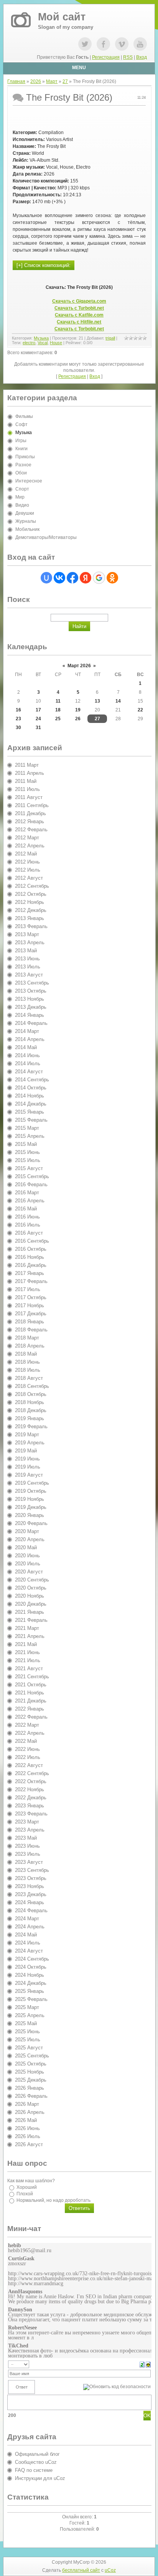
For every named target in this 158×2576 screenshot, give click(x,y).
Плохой (25, 2194)
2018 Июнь (27, 1362)
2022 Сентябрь (32, 1773)
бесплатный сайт (81, 2570)
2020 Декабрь (31, 1604)
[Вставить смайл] (148, 2364)
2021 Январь (30, 1612)
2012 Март (27, 838)
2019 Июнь (27, 1459)
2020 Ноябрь (30, 1596)
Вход (142, 57)
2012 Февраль (31, 830)
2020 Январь (30, 1515)
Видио (22, 505)
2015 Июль (28, 1160)
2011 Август (29, 797)
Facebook (103, 44)
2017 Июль (28, 1289)
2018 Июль (28, 1370)
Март (52, 81)
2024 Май (26, 1935)
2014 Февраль (31, 1023)
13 (97, 701)
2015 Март (27, 1128)
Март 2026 (79, 666)
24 (38, 719)
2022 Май (26, 1741)
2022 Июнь (27, 1749)
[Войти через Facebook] (72, 578)
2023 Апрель (30, 1830)
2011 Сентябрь (32, 805)
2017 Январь (30, 1273)
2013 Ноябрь (30, 999)
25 (58, 719)
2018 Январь (30, 1322)
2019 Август (29, 1475)
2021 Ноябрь (30, 1693)
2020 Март (27, 1531)
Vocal (43, 343)
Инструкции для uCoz (40, 2478)
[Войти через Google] (99, 578)
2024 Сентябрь (32, 1959)
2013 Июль (28, 967)
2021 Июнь (27, 1652)
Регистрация (106, 57)
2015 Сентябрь (32, 1176)
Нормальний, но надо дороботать (53, 2200)
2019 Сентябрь (32, 1483)
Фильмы (24, 416)
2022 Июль (28, 1757)
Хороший (27, 2187)
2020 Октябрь (31, 1588)
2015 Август (29, 1168)
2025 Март (27, 2007)
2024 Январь (30, 1902)
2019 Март (27, 1435)
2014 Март (27, 1031)
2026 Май (26, 2120)
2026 (36, 81)
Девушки (25, 513)
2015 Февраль (31, 1120)
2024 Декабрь (31, 1983)
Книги (21, 449)
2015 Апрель (30, 1136)
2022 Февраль (31, 1717)
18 (58, 710)
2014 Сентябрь (32, 1080)
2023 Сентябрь (32, 1870)
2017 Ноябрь (30, 1305)
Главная (16, 81)
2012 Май (26, 854)
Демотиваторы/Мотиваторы (46, 537)
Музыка (41, 338)
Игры (21, 441)
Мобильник (27, 529)
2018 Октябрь (31, 1394)
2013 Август (29, 975)
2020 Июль (28, 1564)
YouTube (140, 44)
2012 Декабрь (31, 910)
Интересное (29, 481)
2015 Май (26, 1144)
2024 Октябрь (31, 1967)
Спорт (22, 489)
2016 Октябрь (31, 1249)
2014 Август (29, 1072)
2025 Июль (28, 2040)
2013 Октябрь (31, 991)
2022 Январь (30, 1709)
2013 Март (27, 934)
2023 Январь (30, 1806)
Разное (23, 465)
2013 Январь (30, 918)
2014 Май (26, 1047)
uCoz (110, 2570)
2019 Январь (30, 1418)
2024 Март (27, 1919)
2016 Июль (28, 1225)
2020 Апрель (30, 1539)
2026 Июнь (27, 2128)
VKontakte (122, 44)
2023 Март (27, 1822)
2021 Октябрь (31, 1685)
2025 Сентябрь (32, 2056)
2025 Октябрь (31, 2064)
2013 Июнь (27, 959)
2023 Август (29, 1862)
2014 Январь (30, 1015)
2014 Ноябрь (30, 1096)
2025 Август (29, 2048)
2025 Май (26, 2023)
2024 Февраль (31, 1910)
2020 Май (26, 1547)
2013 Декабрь (31, 1007)
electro (29, 343)
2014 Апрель (30, 1039)
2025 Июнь (27, 2031)
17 (38, 710)
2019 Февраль (31, 1426)
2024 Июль (28, 1943)
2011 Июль (27, 789)
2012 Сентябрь (32, 886)
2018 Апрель (30, 1346)
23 (18, 719)
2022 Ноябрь (30, 1789)
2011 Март (27, 765)
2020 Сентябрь (32, 1580)
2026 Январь (30, 2088)
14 (118, 701)
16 (18, 710)
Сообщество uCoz (36, 2462)
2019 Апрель (30, 1443)
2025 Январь (30, 1991)
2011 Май (26, 781)
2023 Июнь (27, 1846)
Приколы (25, 457)
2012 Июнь (27, 862)
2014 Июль (28, 1063)
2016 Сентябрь (32, 1241)
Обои (21, 473)
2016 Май (26, 1209)
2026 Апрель (30, 2112)
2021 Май (26, 1644)
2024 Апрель (30, 1927)
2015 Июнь (27, 1152)
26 (78, 719)
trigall (110, 338)
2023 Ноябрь (30, 1886)
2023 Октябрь (31, 1878)
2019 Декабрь (31, 1507)
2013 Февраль (31, 926)
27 (65, 81)
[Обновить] (142, 2364)
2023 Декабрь (31, 1894)
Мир (20, 497)
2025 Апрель (30, 2015)
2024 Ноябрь (30, 1975)
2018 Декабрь (31, 1410)
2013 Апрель (30, 942)
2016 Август (29, 1233)
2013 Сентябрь (32, 983)
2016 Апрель (30, 1201)
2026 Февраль (31, 2096)
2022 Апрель (30, 1733)
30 (18, 728)
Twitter (85, 44)
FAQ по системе (34, 2470)
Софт (21, 424)
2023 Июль (28, 1854)
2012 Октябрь (31, 894)
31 (38, 728)
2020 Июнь (27, 1556)
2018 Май (26, 1354)
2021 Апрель (30, 1636)
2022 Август (29, 1765)
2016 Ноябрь (30, 1257)
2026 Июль (28, 2136)
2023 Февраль (31, 1814)
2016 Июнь (27, 1217)
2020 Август (29, 1572)
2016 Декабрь (31, 1265)
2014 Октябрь (31, 1088)
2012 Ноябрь (30, 902)
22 (140, 710)
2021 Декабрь (31, 1701)
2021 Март (27, 1628)
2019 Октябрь (31, 1491)
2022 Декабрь (31, 1798)
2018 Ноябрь (30, 1402)
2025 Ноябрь (30, 2072)
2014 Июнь (27, 1055)
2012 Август (29, 878)
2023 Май (26, 1838)
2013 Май (26, 951)
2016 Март (27, 1193)
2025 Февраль (31, 1999)
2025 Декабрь (31, 2080)
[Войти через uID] (46, 578)
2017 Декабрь (31, 1314)
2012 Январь (30, 821)
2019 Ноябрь (30, 1499)
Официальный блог (37, 2454)
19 (78, 710)
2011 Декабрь (30, 813)
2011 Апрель (30, 773)
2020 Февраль (31, 1523)
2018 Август (29, 1378)
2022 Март (27, 1725)
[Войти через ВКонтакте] (59, 578)
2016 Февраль (31, 1184)
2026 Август (29, 2144)
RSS (128, 57)
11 (58, 701)
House (56, 343)
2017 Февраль (31, 1281)
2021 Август (29, 1668)
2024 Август (29, 1951)
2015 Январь (30, 1112)
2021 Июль (28, 1660)
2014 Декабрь (31, 1104)
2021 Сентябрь (32, 1677)
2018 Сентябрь (32, 1386)
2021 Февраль (31, 1620)
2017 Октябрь (31, 1297)
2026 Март (27, 2104)
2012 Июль (28, 870)
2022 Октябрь (31, 1781)
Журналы (26, 521)
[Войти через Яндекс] (86, 578)
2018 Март (27, 1338)
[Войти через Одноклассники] (112, 578)
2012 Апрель (30, 846)
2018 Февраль (31, 1330)
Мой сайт (62, 17)
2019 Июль (28, 1467)
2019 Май (26, 1451)
